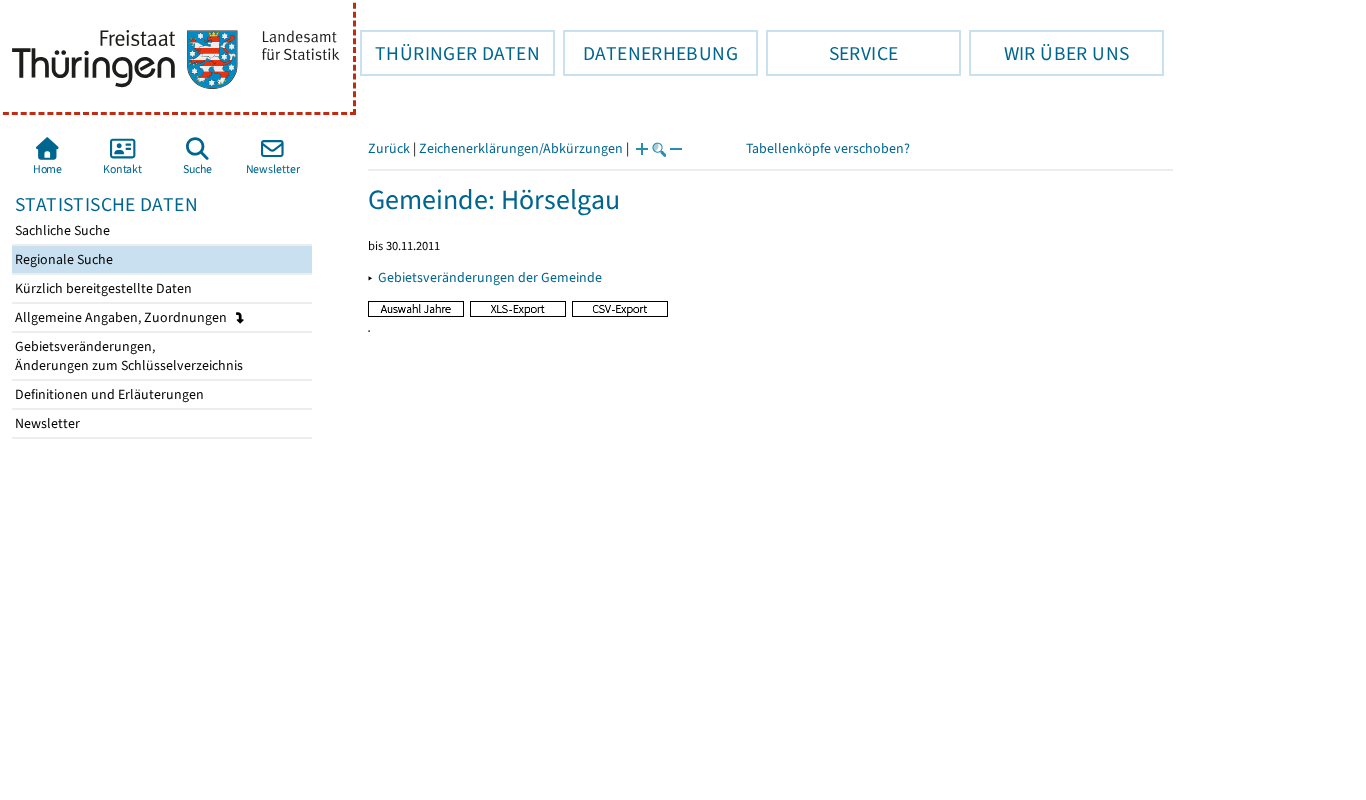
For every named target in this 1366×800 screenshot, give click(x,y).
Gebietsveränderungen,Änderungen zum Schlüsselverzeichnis (127, 356)
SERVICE (832, 53)
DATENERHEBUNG (650, 53)
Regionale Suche (62, 259)
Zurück (389, 148)
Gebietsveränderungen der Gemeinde (490, 277)
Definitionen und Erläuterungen (108, 394)
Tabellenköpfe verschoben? (828, 148)
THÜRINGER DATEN (450, 53)
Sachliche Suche (61, 230)
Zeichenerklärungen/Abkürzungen (521, 148)
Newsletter (46, 423)
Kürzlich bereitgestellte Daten (102, 288)
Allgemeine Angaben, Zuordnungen (122, 317)
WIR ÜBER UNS (1049, 53)
